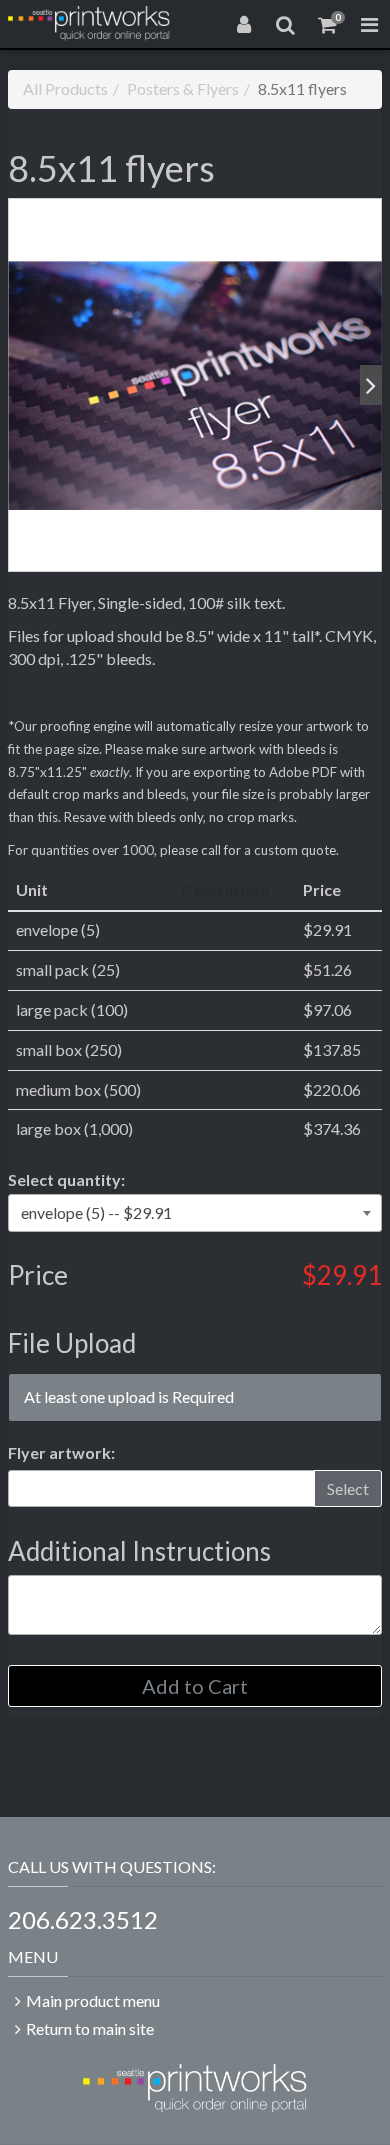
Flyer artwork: (61, 1452)
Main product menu (93, 2000)
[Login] (244, 24)
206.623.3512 (83, 1919)
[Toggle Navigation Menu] (369, 24)
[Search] (286, 24)
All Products (65, 88)
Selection (66, 1179)
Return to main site (90, 2028)
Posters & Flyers (183, 88)
